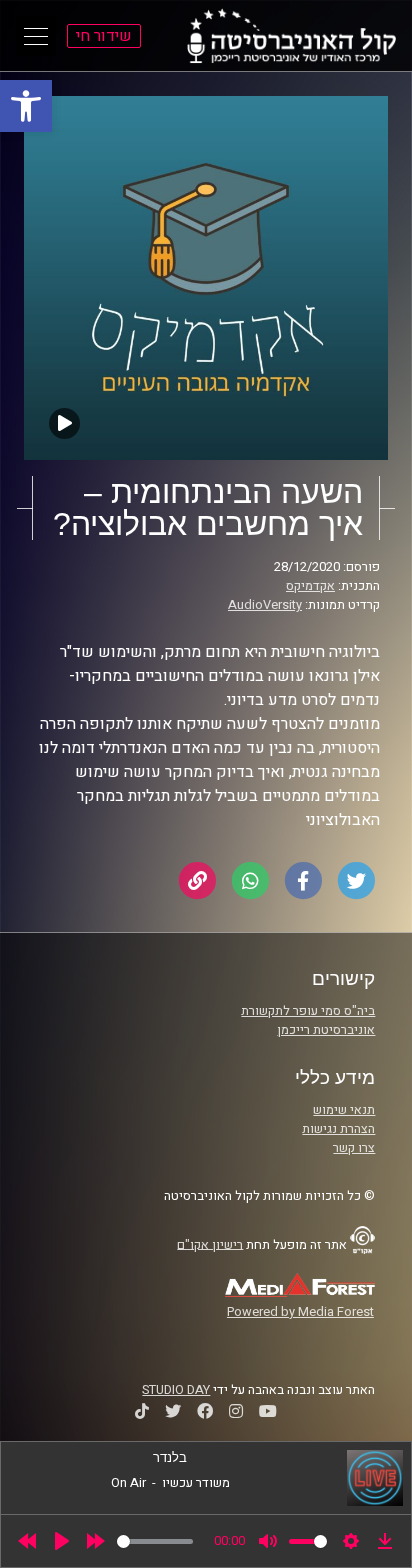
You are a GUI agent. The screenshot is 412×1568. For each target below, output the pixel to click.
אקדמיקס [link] (310, 586)
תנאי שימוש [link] (344, 1110)
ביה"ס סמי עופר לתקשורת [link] (308, 1011)
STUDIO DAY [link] (176, 1390)
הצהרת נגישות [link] (338, 1129)
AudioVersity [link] (265, 605)
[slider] (155, 1541)
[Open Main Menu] (36, 36)
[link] (26, 106)
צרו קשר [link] (354, 1148)
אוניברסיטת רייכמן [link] (326, 1030)
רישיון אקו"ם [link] (210, 1244)
